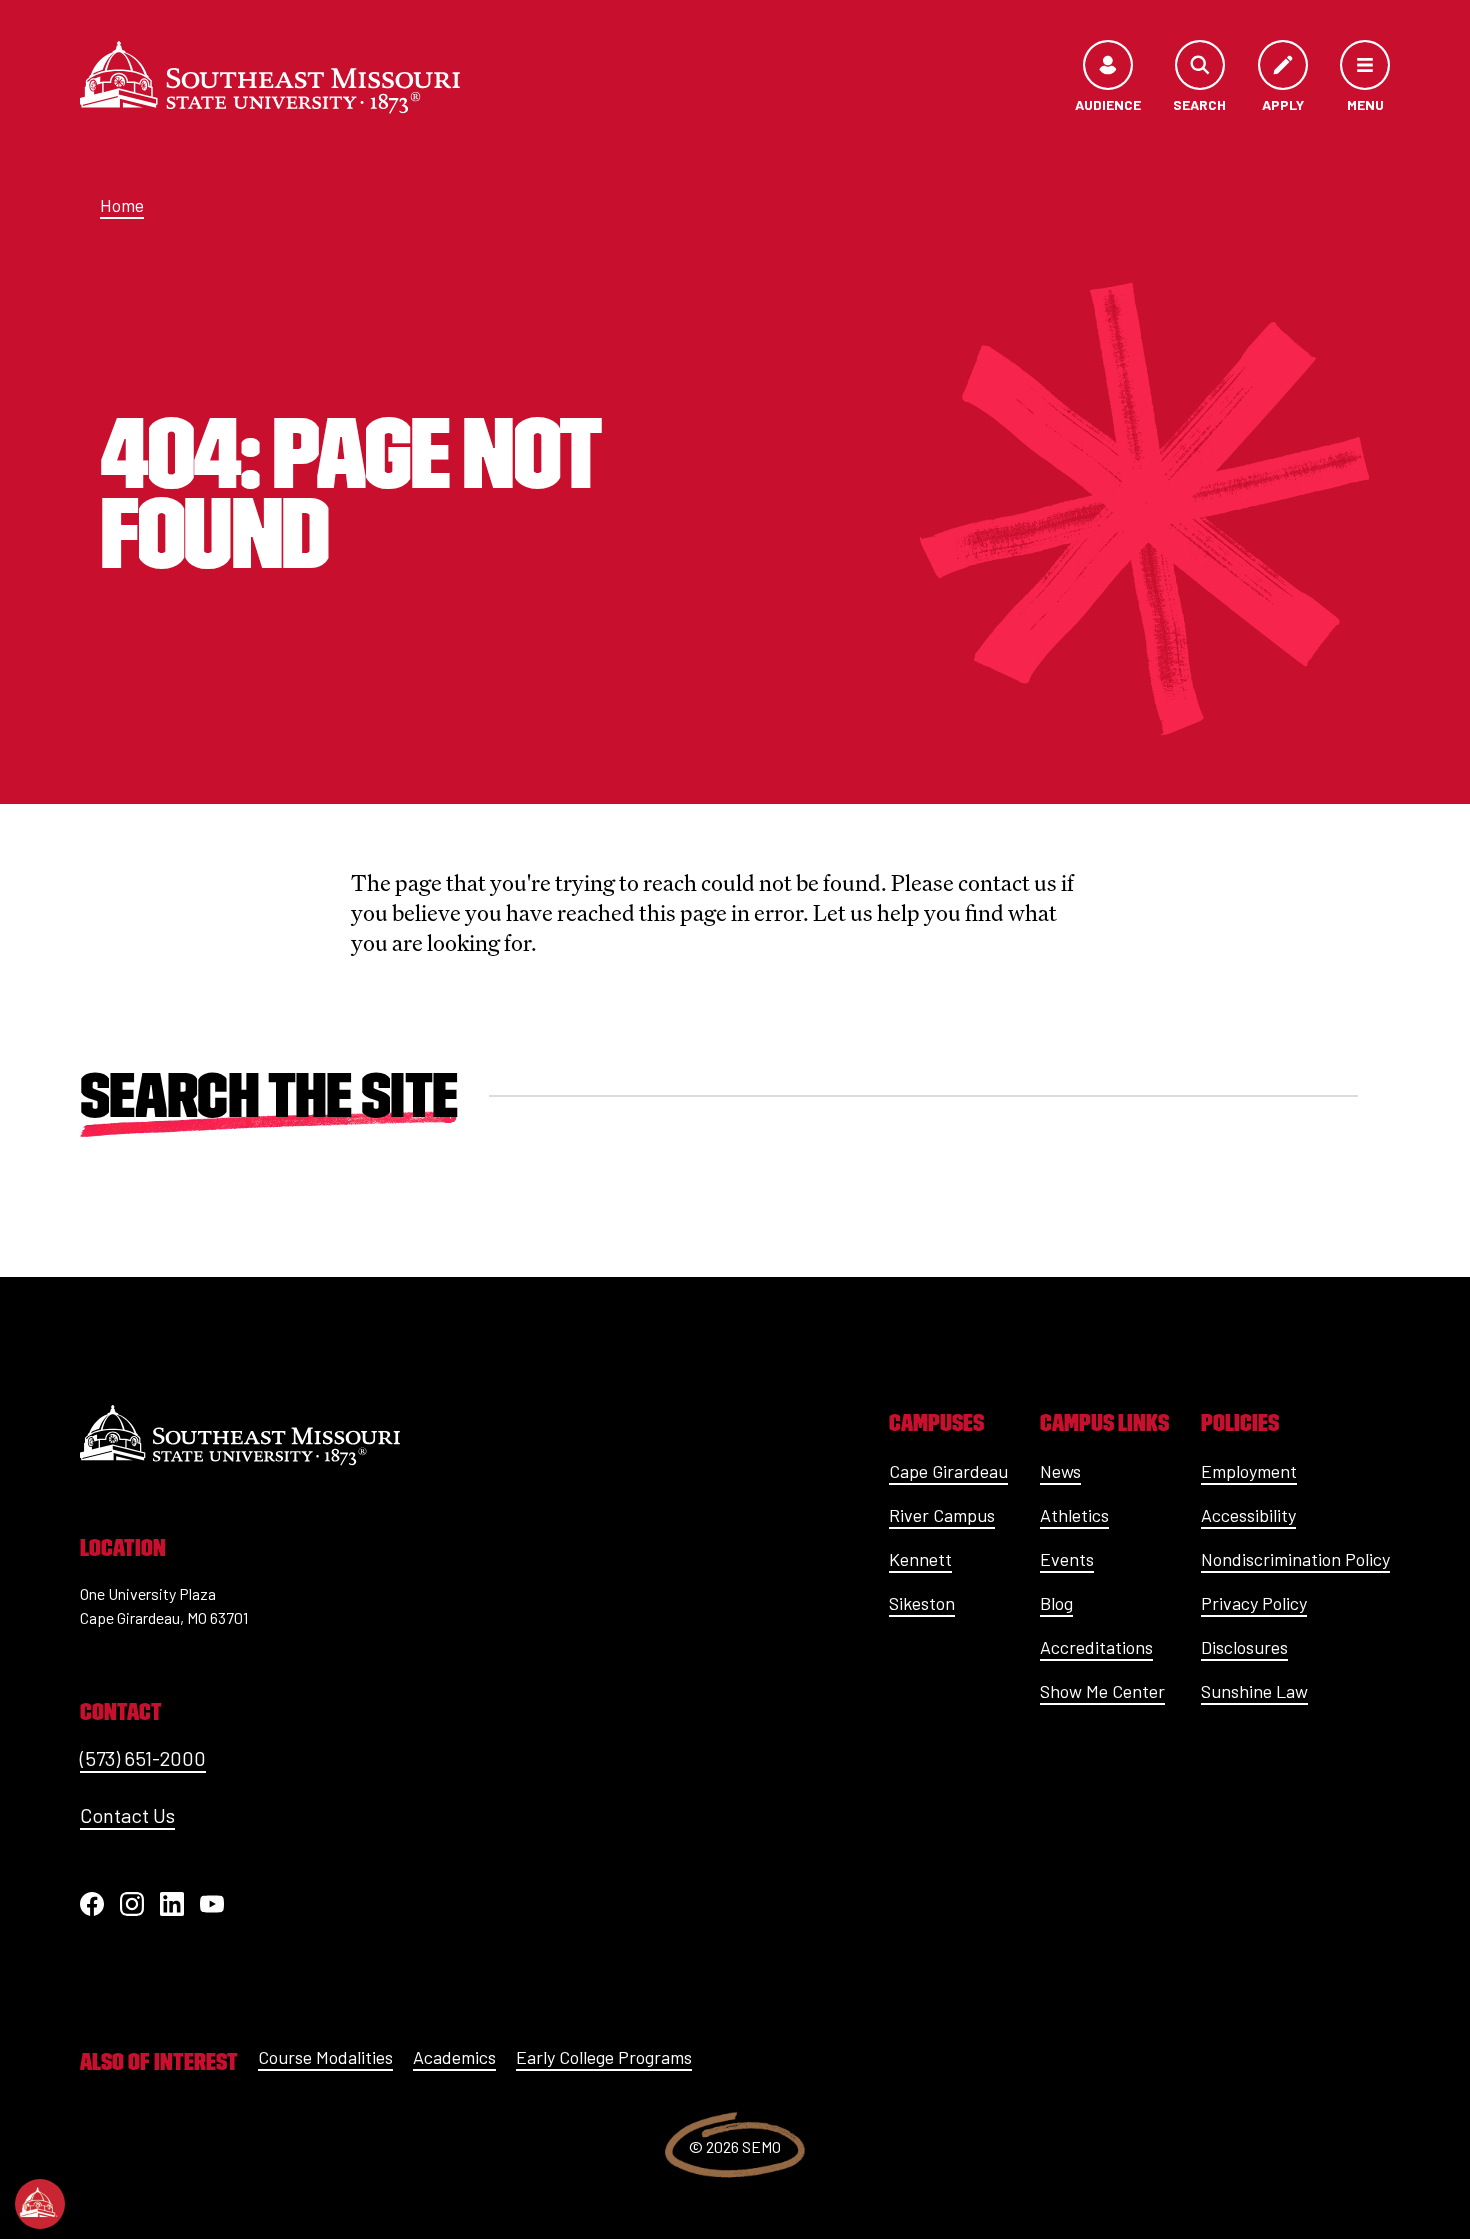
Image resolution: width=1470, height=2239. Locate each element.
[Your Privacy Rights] (40, 2204)
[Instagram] (132, 1904)
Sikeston (922, 1603)
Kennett (920, 1559)
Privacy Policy (1254, 1603)
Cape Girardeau (948, 1471)
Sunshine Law (1254, 1691)
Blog (1056, 1603)
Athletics (1074, 1515)
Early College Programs (604, 2057)
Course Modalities (325, 2057)
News (1060, 1471)
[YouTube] (212, 1904)
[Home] (270, 77)
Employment (1249, 1471)
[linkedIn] (172, 1904)
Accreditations (1096, 1647)
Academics (454, 2057)
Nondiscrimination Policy (1295, 1559)
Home (122, 205)
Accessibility (1248, 1515)
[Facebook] (92, 1904)
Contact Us (127, 1815)
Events (1067, 1559)
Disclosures (1244, 1647)
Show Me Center (1102, 1691)
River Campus (942, 1515)
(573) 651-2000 (143, 1758)
